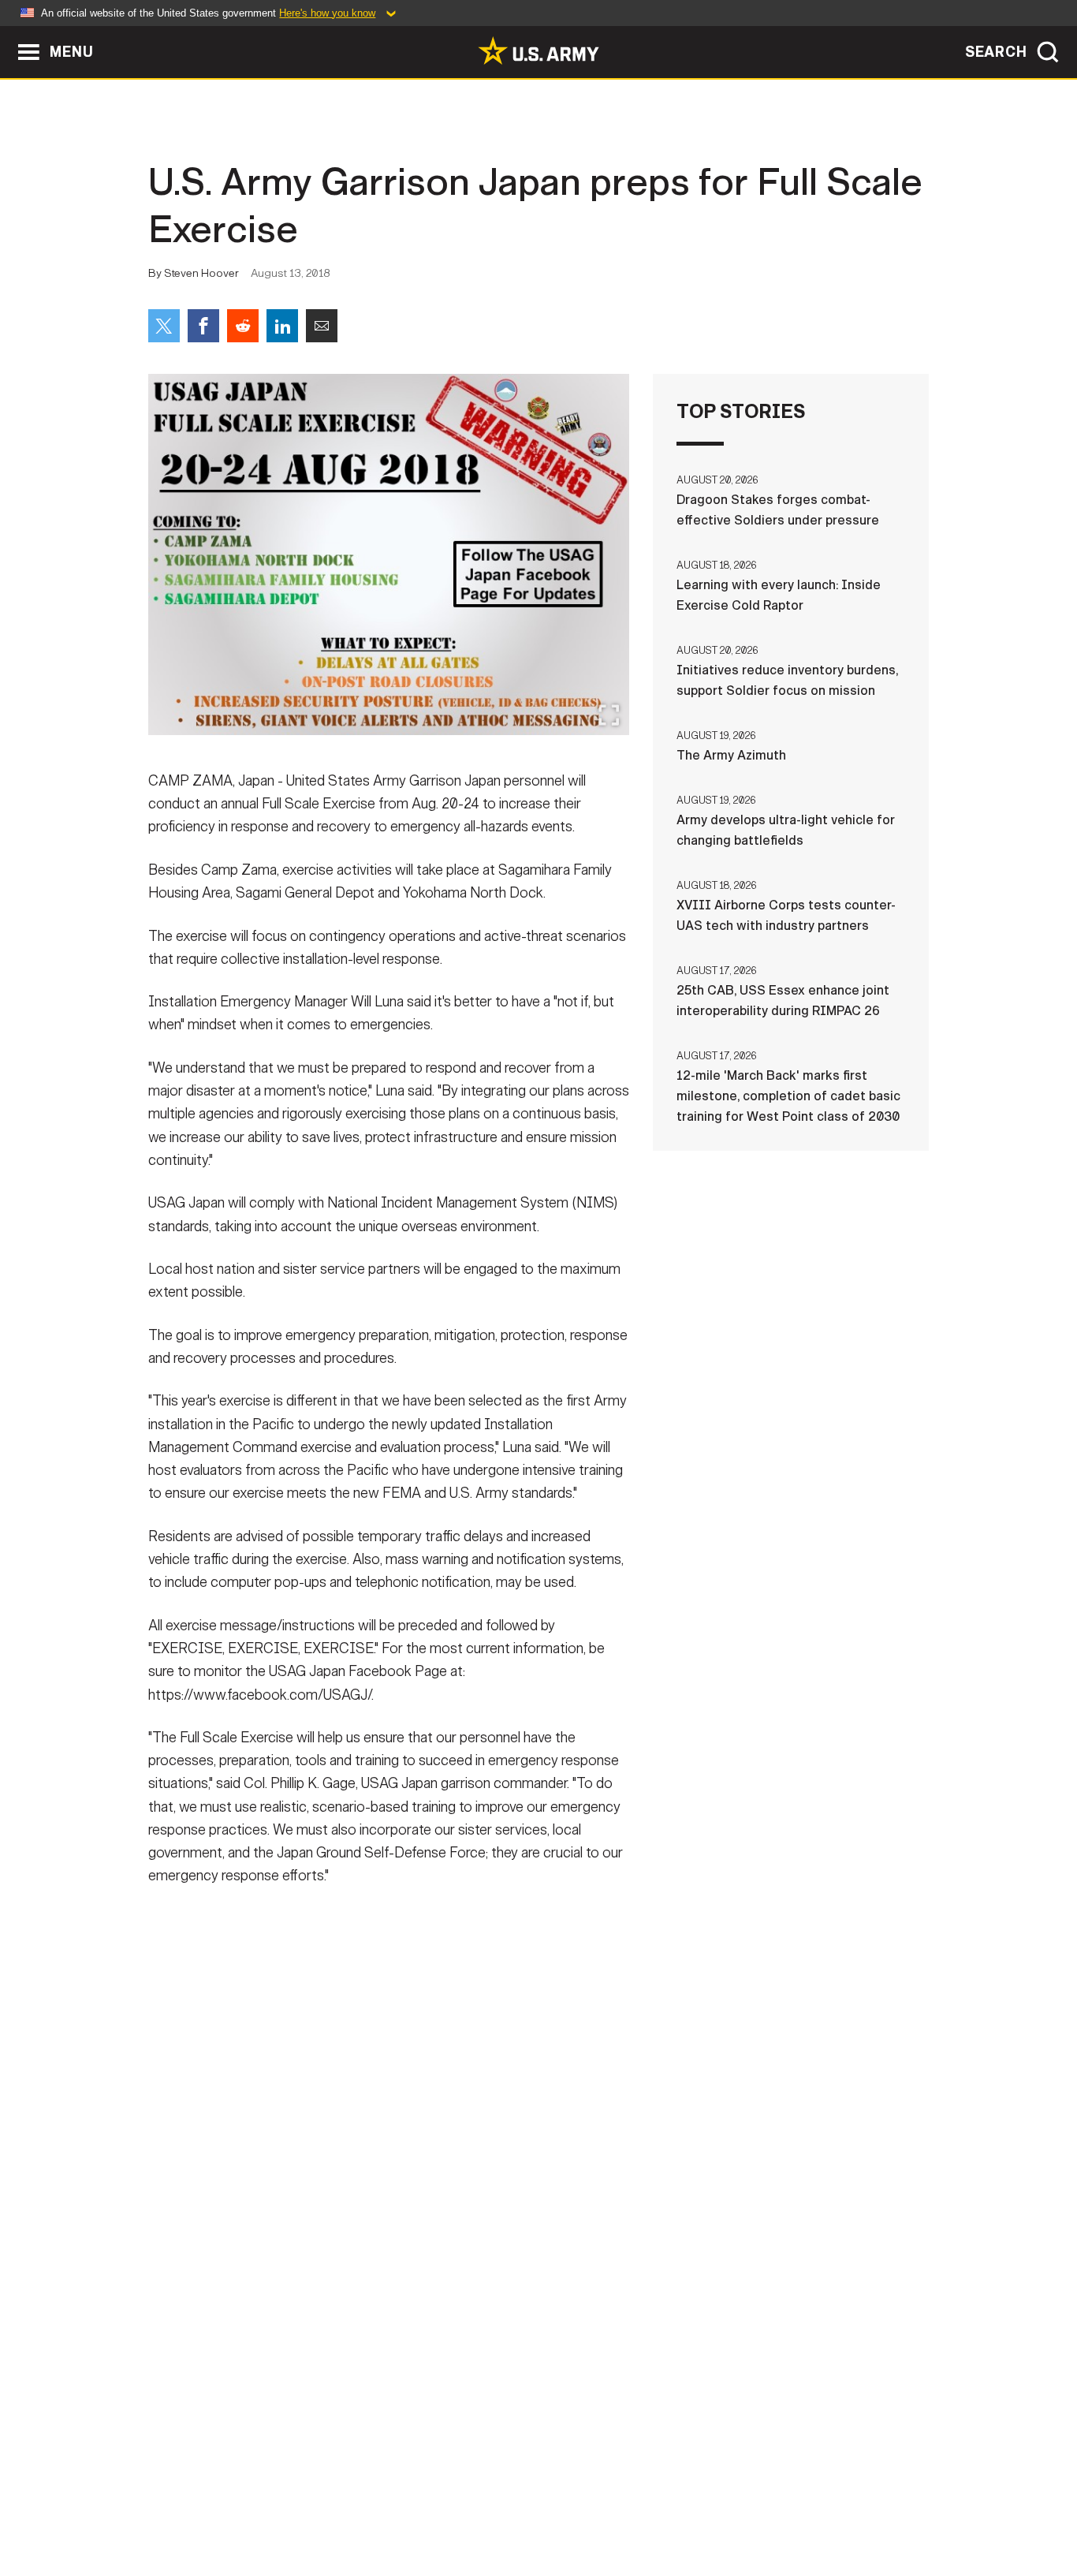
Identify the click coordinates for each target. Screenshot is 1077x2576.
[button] (8, 34)
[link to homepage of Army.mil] (538, 50)
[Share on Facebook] (203, 326)
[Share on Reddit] (243, 326)
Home (194, 2507)
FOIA (635, 2507)
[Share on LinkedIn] (282, 326)
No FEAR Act (710, 2507)
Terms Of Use (443, 2507)
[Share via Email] (322, 326)
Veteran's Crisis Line (835, 2507)
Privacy (354, 2507)
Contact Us (270, 2507)
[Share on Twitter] (164, 326)
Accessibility (552, 2507)
